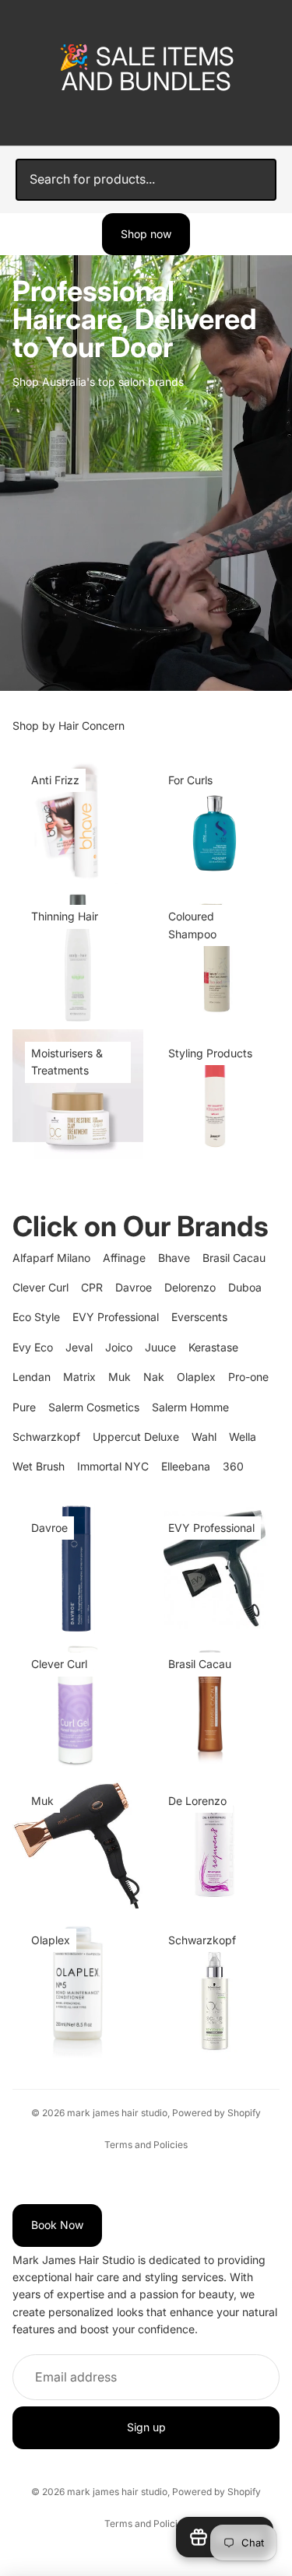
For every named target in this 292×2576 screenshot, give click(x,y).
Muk (120, 1377)
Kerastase (213, 1347)
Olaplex (196, 1377)
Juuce (160, 1347)
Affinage (124, 1258)
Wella (243, 1437)
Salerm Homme (190, 1407)
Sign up (146, 2428)
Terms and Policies (146, 2145)
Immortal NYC (113, 1466)
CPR (92, 1287)
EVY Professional (116, 1317)
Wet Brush (39, 1466)
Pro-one (248, 1377)
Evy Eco (33, 1347)
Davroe (134, 1287)
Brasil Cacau (234, 1258)
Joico (119, 1347)
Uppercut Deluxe (136, 1437)
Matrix (79, 1377)
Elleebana (186, 1466)
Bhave (174, 1258)
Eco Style (36, 1317)
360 (233, 1466)
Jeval (79, 1347)
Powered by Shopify (216, 2113)
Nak (154, 1377)
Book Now (57, 2226)
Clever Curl (40, 1287)
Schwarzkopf (46, 1437)
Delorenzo (190, 1287)
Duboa (245, 1287)
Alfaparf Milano (51, 1258)
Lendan (32, 1377)
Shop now (146, 234)
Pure (24, 1407)
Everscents (199, 1317)
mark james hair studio (117, 2113)
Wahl (204, 1437)
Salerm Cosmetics (94, 1407)
